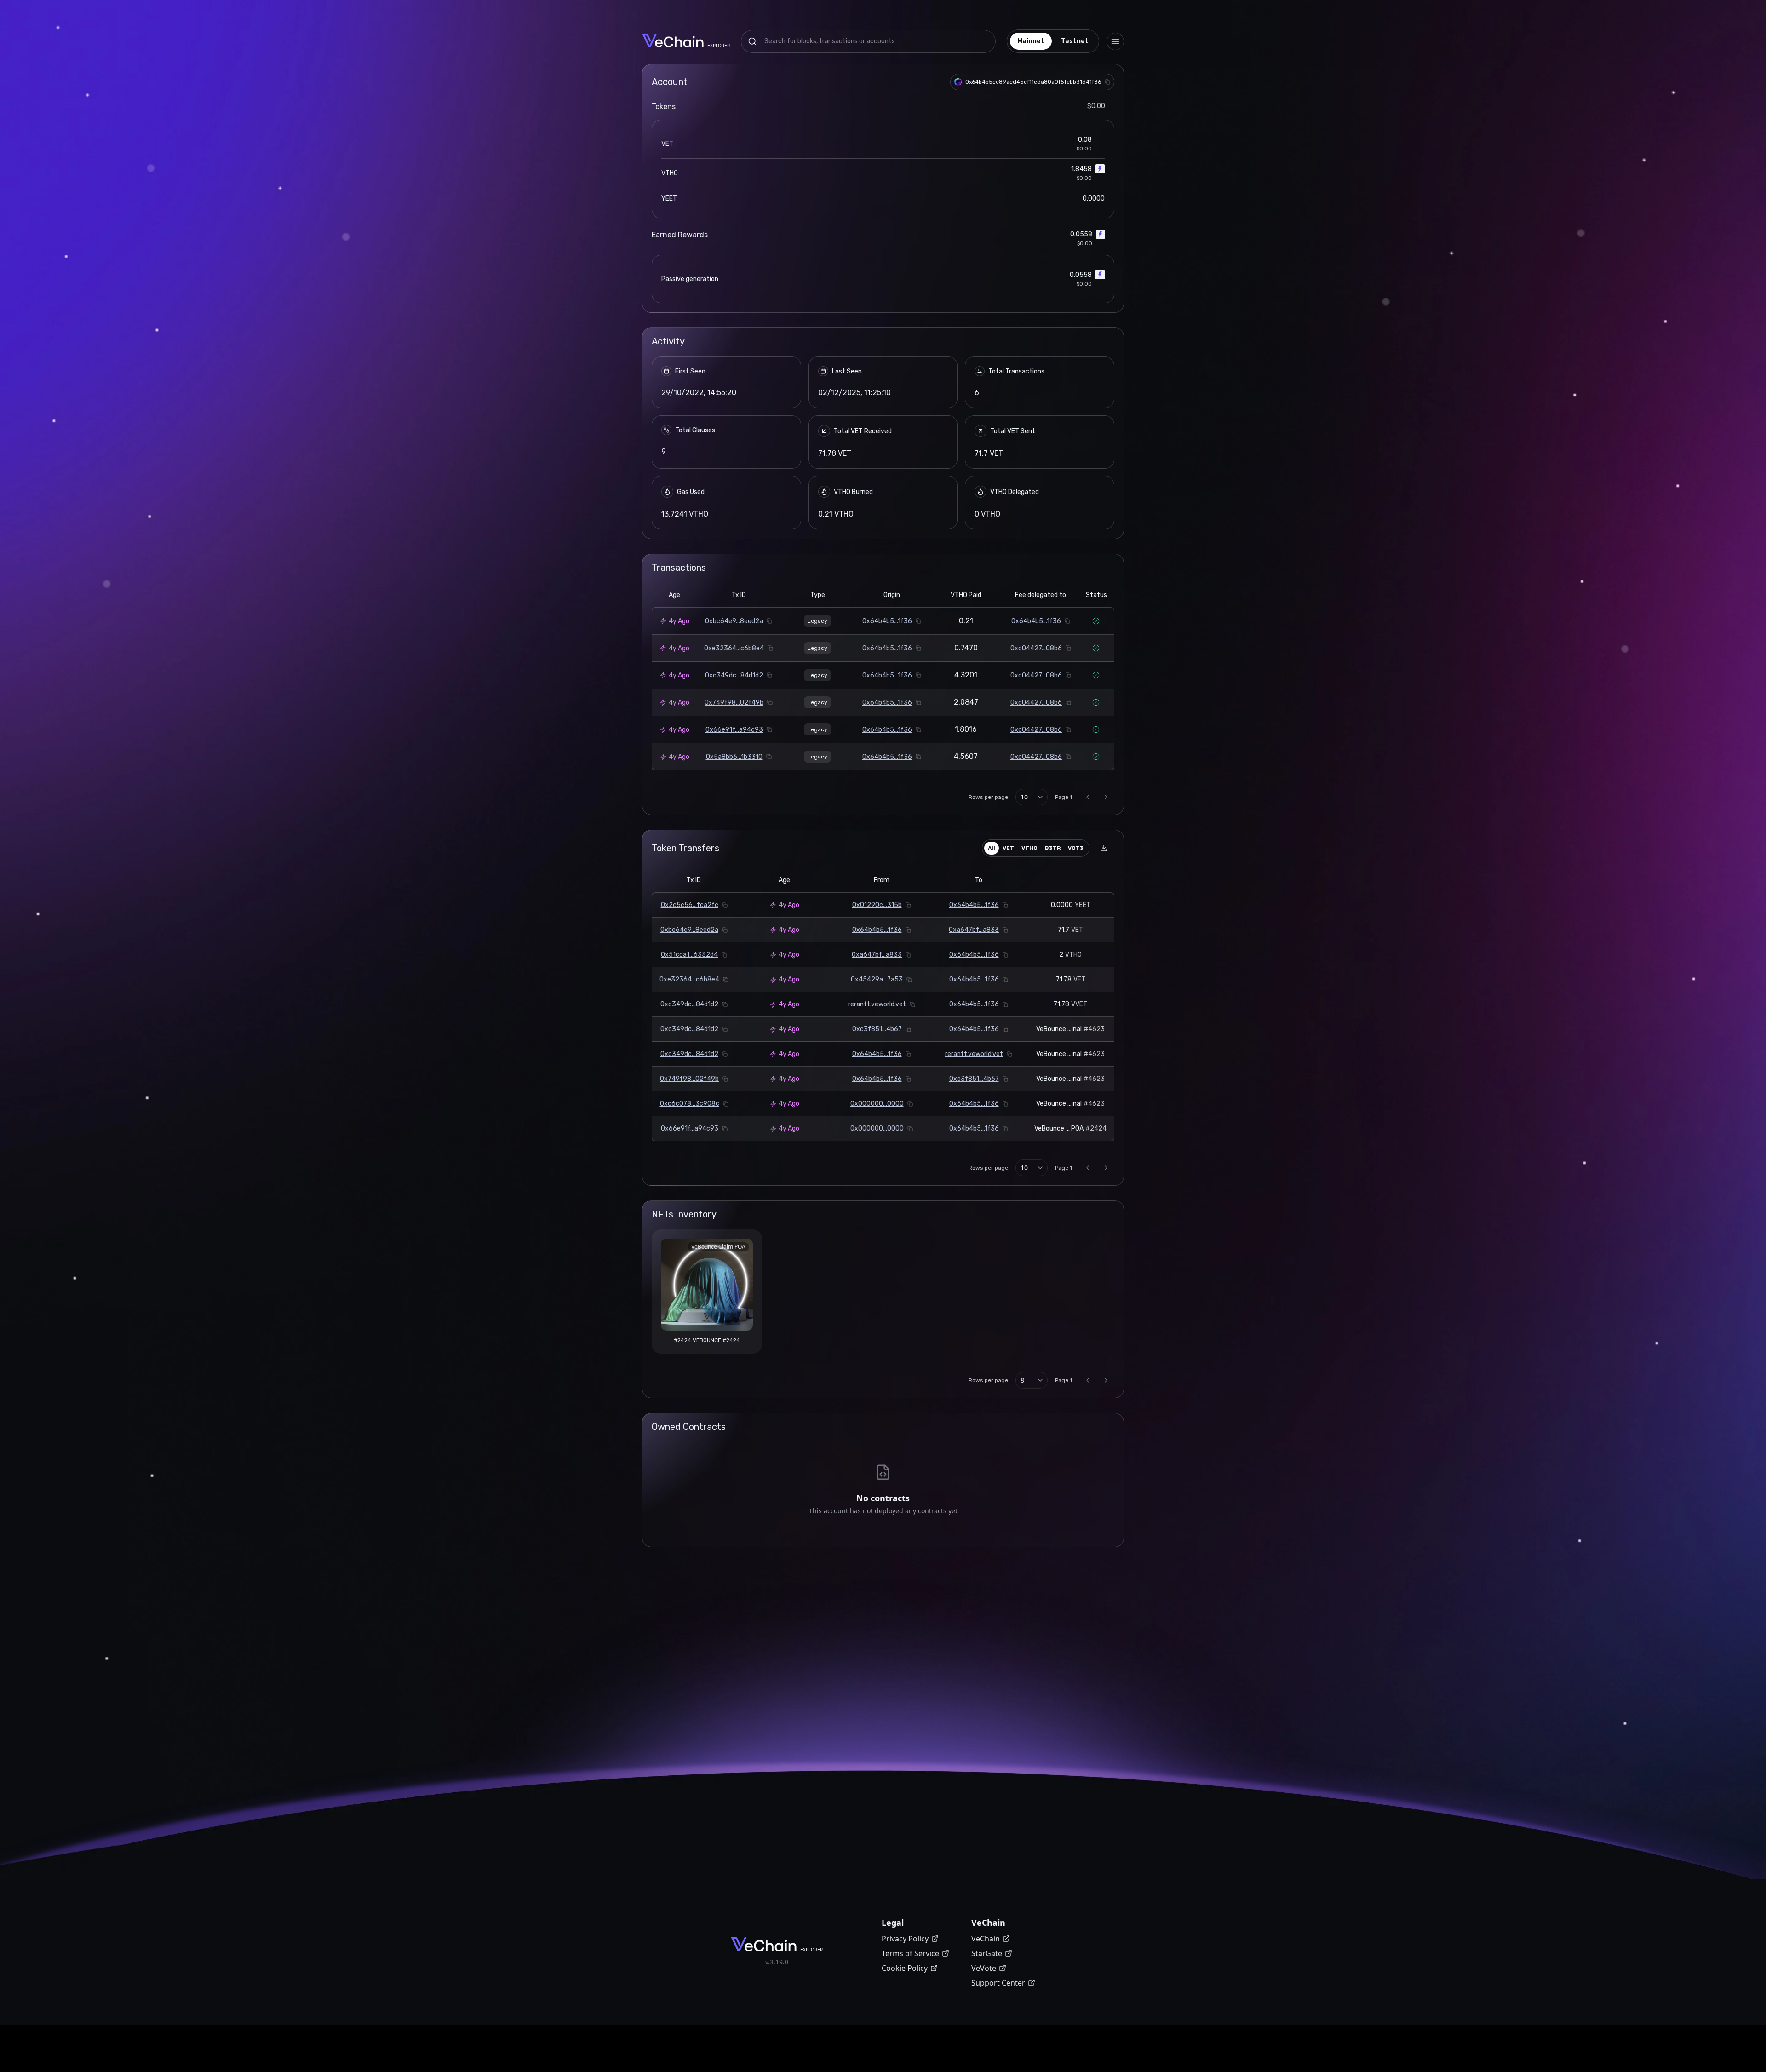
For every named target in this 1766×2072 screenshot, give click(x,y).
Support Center (998, 1983)
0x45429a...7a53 (877, 979)
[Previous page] (1088, 797)
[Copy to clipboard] (1107, 82)
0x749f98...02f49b (734, 703)
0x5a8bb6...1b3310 (734, 757)
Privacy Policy (905, 1939)
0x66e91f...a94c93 (734, 730)
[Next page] (1106, 797)
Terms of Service (910, 1953)
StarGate (987, 1953)
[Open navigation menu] (1115, 41)
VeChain (986, 1939)
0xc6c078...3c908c (690, 1104)
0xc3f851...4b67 (877, 1029)
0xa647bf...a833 (974, 930)
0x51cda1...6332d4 (689, 955)
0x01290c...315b (877, 905)
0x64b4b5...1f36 (887, 621)
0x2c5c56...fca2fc (690, 905)
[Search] (752, 41)
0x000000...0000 (877, 1104)
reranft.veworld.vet (877, 1004)
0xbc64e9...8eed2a (734, 621)
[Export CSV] (1104, 848)
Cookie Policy (905, 1968)
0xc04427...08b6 (1036, 648)
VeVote (984, 1968)
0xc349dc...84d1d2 (734, 675)
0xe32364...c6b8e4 (734, 648)
